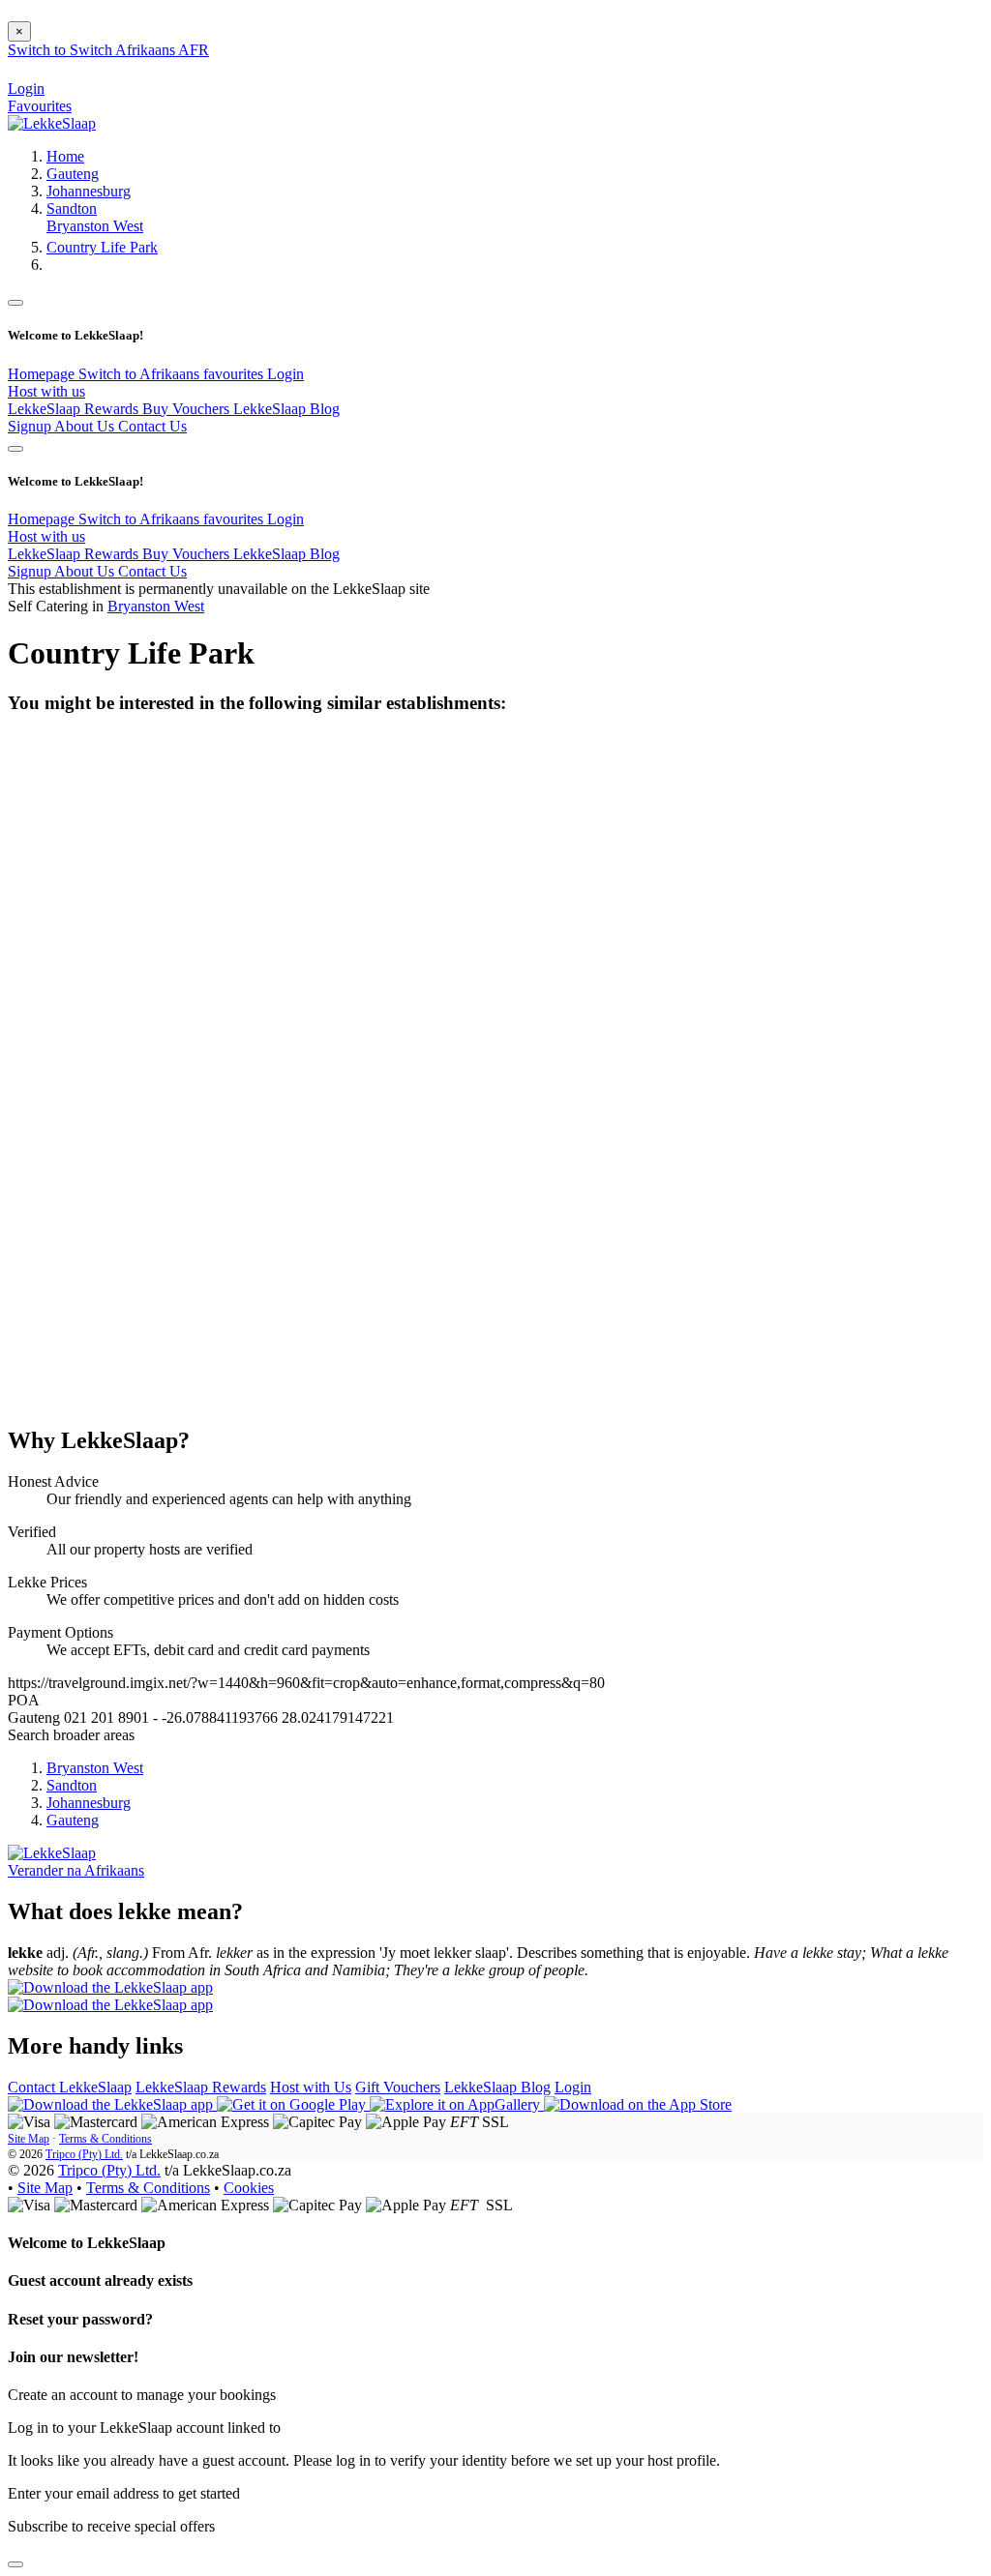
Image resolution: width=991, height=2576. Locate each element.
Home (65, 156)
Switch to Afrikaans (141, 374)
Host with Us (311, 2087)
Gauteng (73, 174)
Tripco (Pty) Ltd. (84, 2154)
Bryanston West (95, 226)
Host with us (46, 391)
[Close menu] (15, 303)
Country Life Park (102, 247)
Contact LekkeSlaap (70, 2087)
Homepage (43, 374)
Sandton (72, 208)
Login (285, 374)
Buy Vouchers (188, 409)
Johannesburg (89, 191)
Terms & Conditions (105, 2139)
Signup (31, 426)
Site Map (29, 2139)
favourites (235, 374)
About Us (86, 426)
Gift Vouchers (398, 2087)
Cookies (249, 2188)
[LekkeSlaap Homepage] (52, 123)
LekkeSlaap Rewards (75, 409)
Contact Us (152, 426)
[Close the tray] (15, 2564)
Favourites (40, 106)
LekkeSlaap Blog (286, 409)
